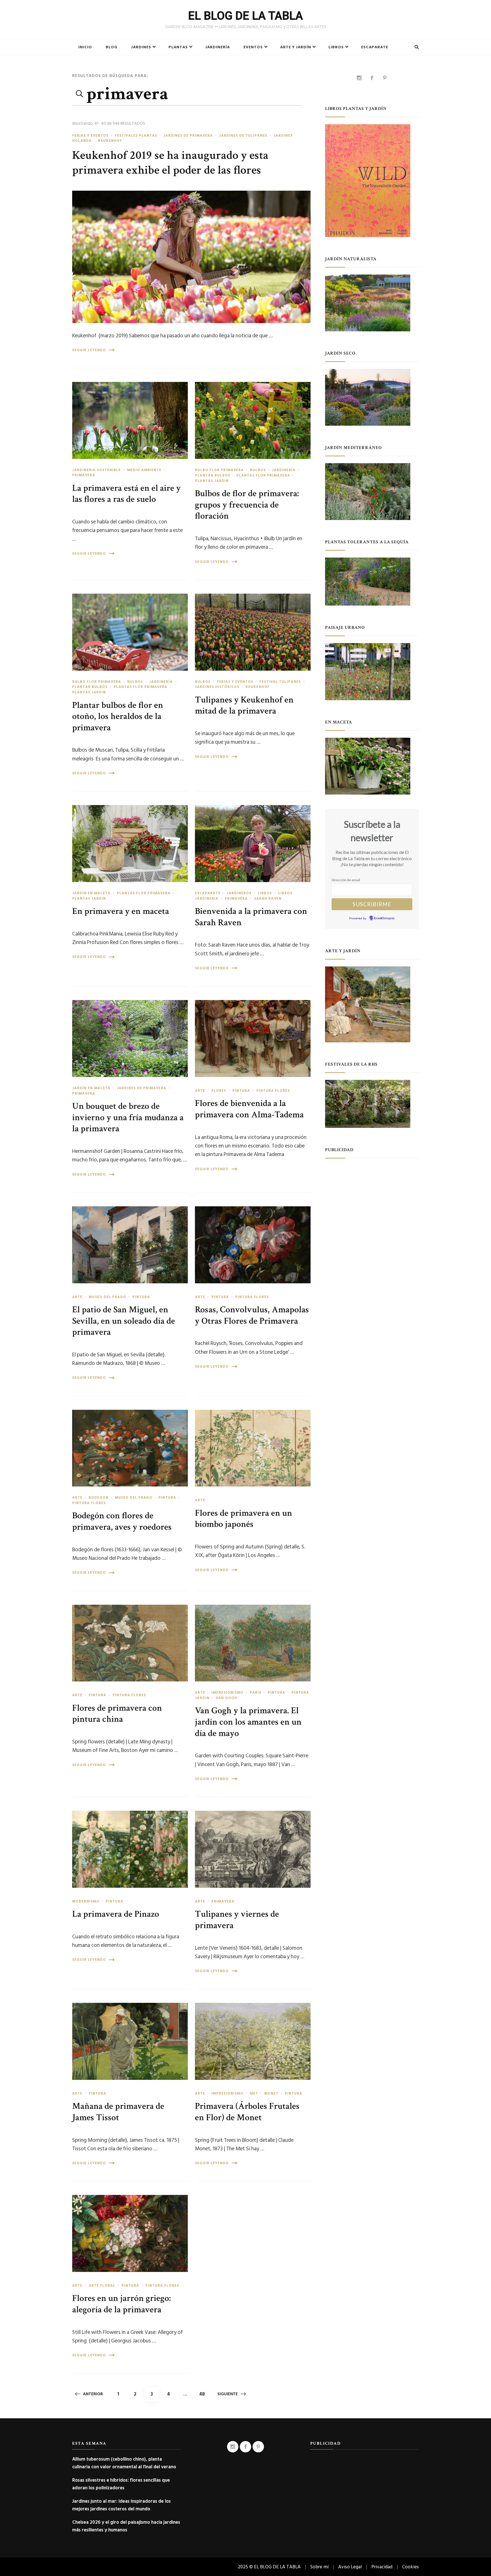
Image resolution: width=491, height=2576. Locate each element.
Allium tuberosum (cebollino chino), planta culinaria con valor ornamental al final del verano (124, 2463)
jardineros (239, 893)
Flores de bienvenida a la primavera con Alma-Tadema (249, 1109)
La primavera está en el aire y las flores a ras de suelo (126, 494)
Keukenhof (110, 141)
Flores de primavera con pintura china (117, 1714)
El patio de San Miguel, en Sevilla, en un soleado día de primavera (124, 1321)
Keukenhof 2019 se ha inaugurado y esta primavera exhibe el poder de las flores (170, 163)
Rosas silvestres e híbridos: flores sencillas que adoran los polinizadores (121, 2484)
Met (254, 2093)
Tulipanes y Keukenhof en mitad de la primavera (244, 705)
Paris (256, 1693)
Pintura (241, 1091)
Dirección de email (346, 880)
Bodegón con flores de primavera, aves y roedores (122, 1521)
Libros (336, 47)
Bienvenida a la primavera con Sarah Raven (251, 917)
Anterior (93, 2394)
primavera (84, 475)
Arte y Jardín (296, 47)
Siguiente (228, 2394)
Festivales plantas (136, 136)
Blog (112, 47)
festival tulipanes (280, 682)
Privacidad (382, 2567)
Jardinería (218, 47)
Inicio (85, 47)
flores (219, 1091)
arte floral (102, 2286)
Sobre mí (319, 2567)
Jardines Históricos (217, 687)
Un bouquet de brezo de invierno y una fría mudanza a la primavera (128, 1117)
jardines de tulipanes (243, 136)
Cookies (410, 2567)
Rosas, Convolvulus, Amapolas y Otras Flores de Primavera (252, 1315)
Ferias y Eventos (90, 136)
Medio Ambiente (144, 470)
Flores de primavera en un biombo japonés (244, 1519)
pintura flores (273, 1091)
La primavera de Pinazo (116, 1914)
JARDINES (141, 47)
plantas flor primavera (263, 475)
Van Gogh (226, 1698)
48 (204, 2394)
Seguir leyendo (89, 350)
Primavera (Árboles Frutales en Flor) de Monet (247, 2112)
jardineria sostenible (96, 470)
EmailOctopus (384, 918)
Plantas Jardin (212, 481)
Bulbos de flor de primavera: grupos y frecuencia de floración (247, 505)
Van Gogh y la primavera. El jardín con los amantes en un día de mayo (248, 1722)
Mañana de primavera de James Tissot (118, 2112)
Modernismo (86, 1901)
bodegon (99, 1498)
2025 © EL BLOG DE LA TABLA (269, 2567)
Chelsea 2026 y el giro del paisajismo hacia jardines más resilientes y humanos (126, 2526)
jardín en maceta (91, 893)
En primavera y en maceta (121, 911)
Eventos (253, 47)
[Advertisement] (372, 1201)
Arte (200, 1091)
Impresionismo (227, 1693)
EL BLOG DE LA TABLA (246, 16)
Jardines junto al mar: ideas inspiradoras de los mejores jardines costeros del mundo (121, 2505)
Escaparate (375, 47)
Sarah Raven (268, 899)
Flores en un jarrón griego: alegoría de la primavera (121, 2304)
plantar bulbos (213, 475)
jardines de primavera (188, 136)
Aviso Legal (350, 2567)
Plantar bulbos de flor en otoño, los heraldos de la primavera (118, 716)
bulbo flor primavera (219, 470)
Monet (271, 2093)
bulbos (258, 470)
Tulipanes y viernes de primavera (237, 1920)
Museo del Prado (107, 1297)
